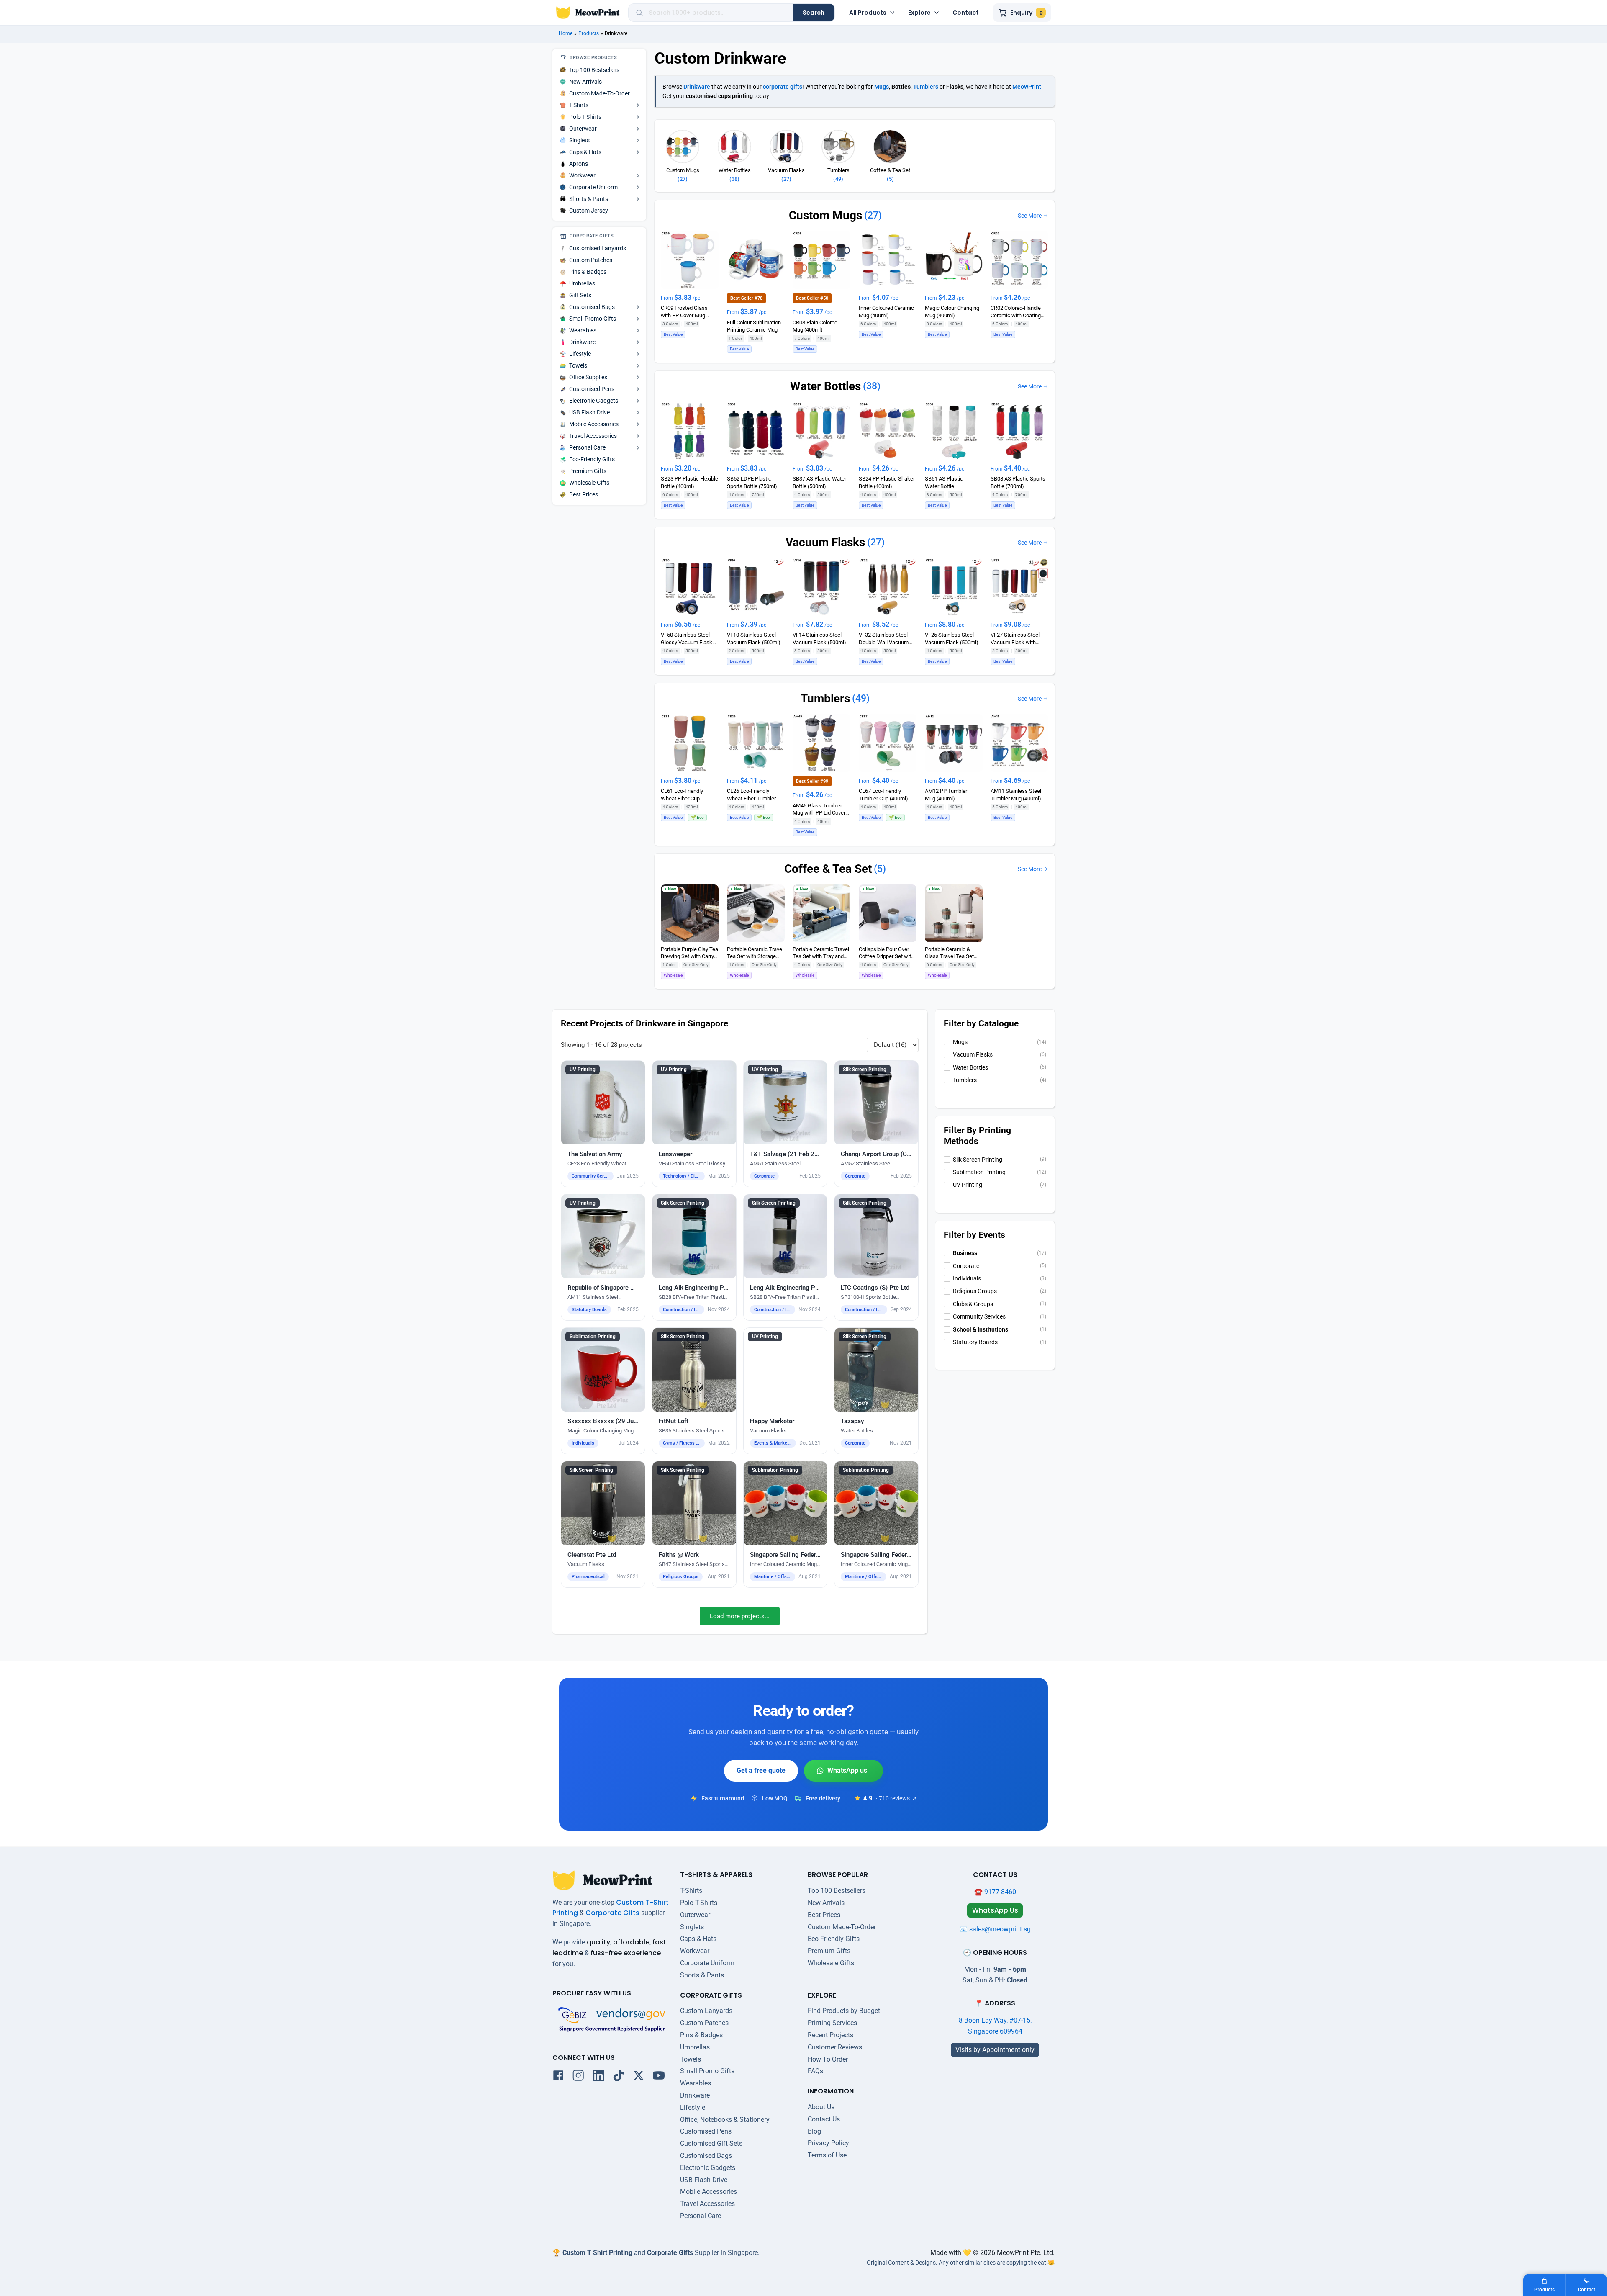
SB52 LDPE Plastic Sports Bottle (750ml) (752, 482)
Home (566, 33)
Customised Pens (706, 2131)
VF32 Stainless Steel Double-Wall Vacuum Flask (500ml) (884, 639)
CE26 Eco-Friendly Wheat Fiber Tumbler (751, 794)
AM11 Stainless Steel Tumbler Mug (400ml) (1016, 794)
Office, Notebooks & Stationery (725, 2120)
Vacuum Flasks (825, 542)
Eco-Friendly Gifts (834, 1939)
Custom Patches (704, 2023)
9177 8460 (1000, 1892)
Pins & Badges (701, 2035)
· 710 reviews (893, 1798)
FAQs (815, 2071)
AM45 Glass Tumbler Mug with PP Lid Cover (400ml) (819, 809)
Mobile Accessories (709, 2192)
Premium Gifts (829, 1951)
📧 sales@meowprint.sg (995, 1929)
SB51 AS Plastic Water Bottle (944, 482)
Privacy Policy (828, 2143)
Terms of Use (827, 2155)
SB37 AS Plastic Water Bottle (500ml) (819, 482)
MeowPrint (1027, 87)
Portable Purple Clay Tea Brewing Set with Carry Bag (689, 953)
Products (589, 33)
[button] (603, 1124)
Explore (919, 13)
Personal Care (701, 2216)
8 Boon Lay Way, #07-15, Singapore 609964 (995, 2026)
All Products (868, 13)
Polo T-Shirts (699, 1903)
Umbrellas (695, 2047)
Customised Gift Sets (711, 2143)
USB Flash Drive (704, 2180)
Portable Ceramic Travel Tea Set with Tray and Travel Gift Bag (821, 953)
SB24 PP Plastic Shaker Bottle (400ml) (887, 482)
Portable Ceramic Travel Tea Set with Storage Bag (755, 953)
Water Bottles (825, 386)
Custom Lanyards (706, 2011)
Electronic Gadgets (708, 2168)
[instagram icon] (578, 2077)
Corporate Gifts (612, 1913)
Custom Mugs (825, 215)
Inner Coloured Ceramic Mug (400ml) (886, 311)
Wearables (696, 2083)
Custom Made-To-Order (842, 1927)
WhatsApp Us (843, 1771)
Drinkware (697, 87)
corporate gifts (783, 87)
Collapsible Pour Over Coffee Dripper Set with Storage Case (886, 953)
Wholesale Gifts (831, 1963)
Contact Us (824, 2119)
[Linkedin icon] (598, 2077)
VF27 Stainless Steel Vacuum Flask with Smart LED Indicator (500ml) (1015, 639)
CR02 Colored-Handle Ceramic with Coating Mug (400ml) (1016, 312)
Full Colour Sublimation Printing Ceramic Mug (754, 326)
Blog (814, 2131)
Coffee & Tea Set (828, 869)
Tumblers (926, 87)
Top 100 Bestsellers (837, 1891)
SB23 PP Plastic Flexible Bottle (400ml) (689, 482)
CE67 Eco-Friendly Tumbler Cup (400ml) (883, 794)
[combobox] (718, 13)
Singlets (692, 1927)
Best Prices (824, 1915)
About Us (821, 2107)
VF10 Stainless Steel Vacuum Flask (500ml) (754, 638)
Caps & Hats (698, 1939)
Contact (966, 13)
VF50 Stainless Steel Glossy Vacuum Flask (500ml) (687, 639)
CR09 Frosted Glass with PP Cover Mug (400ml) (684, 312)
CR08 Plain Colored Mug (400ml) (815, 326)
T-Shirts (691, 1891)
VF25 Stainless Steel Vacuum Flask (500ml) (952, 638)
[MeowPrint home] (588, 13)
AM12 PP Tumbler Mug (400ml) (946, 794)
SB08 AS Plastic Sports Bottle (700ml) (1018, 482)
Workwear (695, 1951)
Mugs (882, 87)
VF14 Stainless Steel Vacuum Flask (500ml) (819, 638)
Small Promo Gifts (707, 2071)
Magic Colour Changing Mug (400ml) (952, 311)
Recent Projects (830, 2035)
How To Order (828, 2059)
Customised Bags (706, 2156)
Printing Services (832, 2023)
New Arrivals (826, 1903)
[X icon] (639, 2077)
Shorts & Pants (702, 1975)
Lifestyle (693, 2107)
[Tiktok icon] (619, 2077)
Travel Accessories (707, 2204)
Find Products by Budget (844, 2011)
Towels (691, 2059)
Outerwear (695, 1915)
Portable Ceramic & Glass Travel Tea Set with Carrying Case (949, 953)
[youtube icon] (659, 2077)
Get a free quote (761, 1770)
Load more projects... (740, 1616)
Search (814, 13)
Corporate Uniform (707, 1963)
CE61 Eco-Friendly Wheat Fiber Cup (682, 794)
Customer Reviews (835, 2047)
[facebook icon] (558, 2077)
